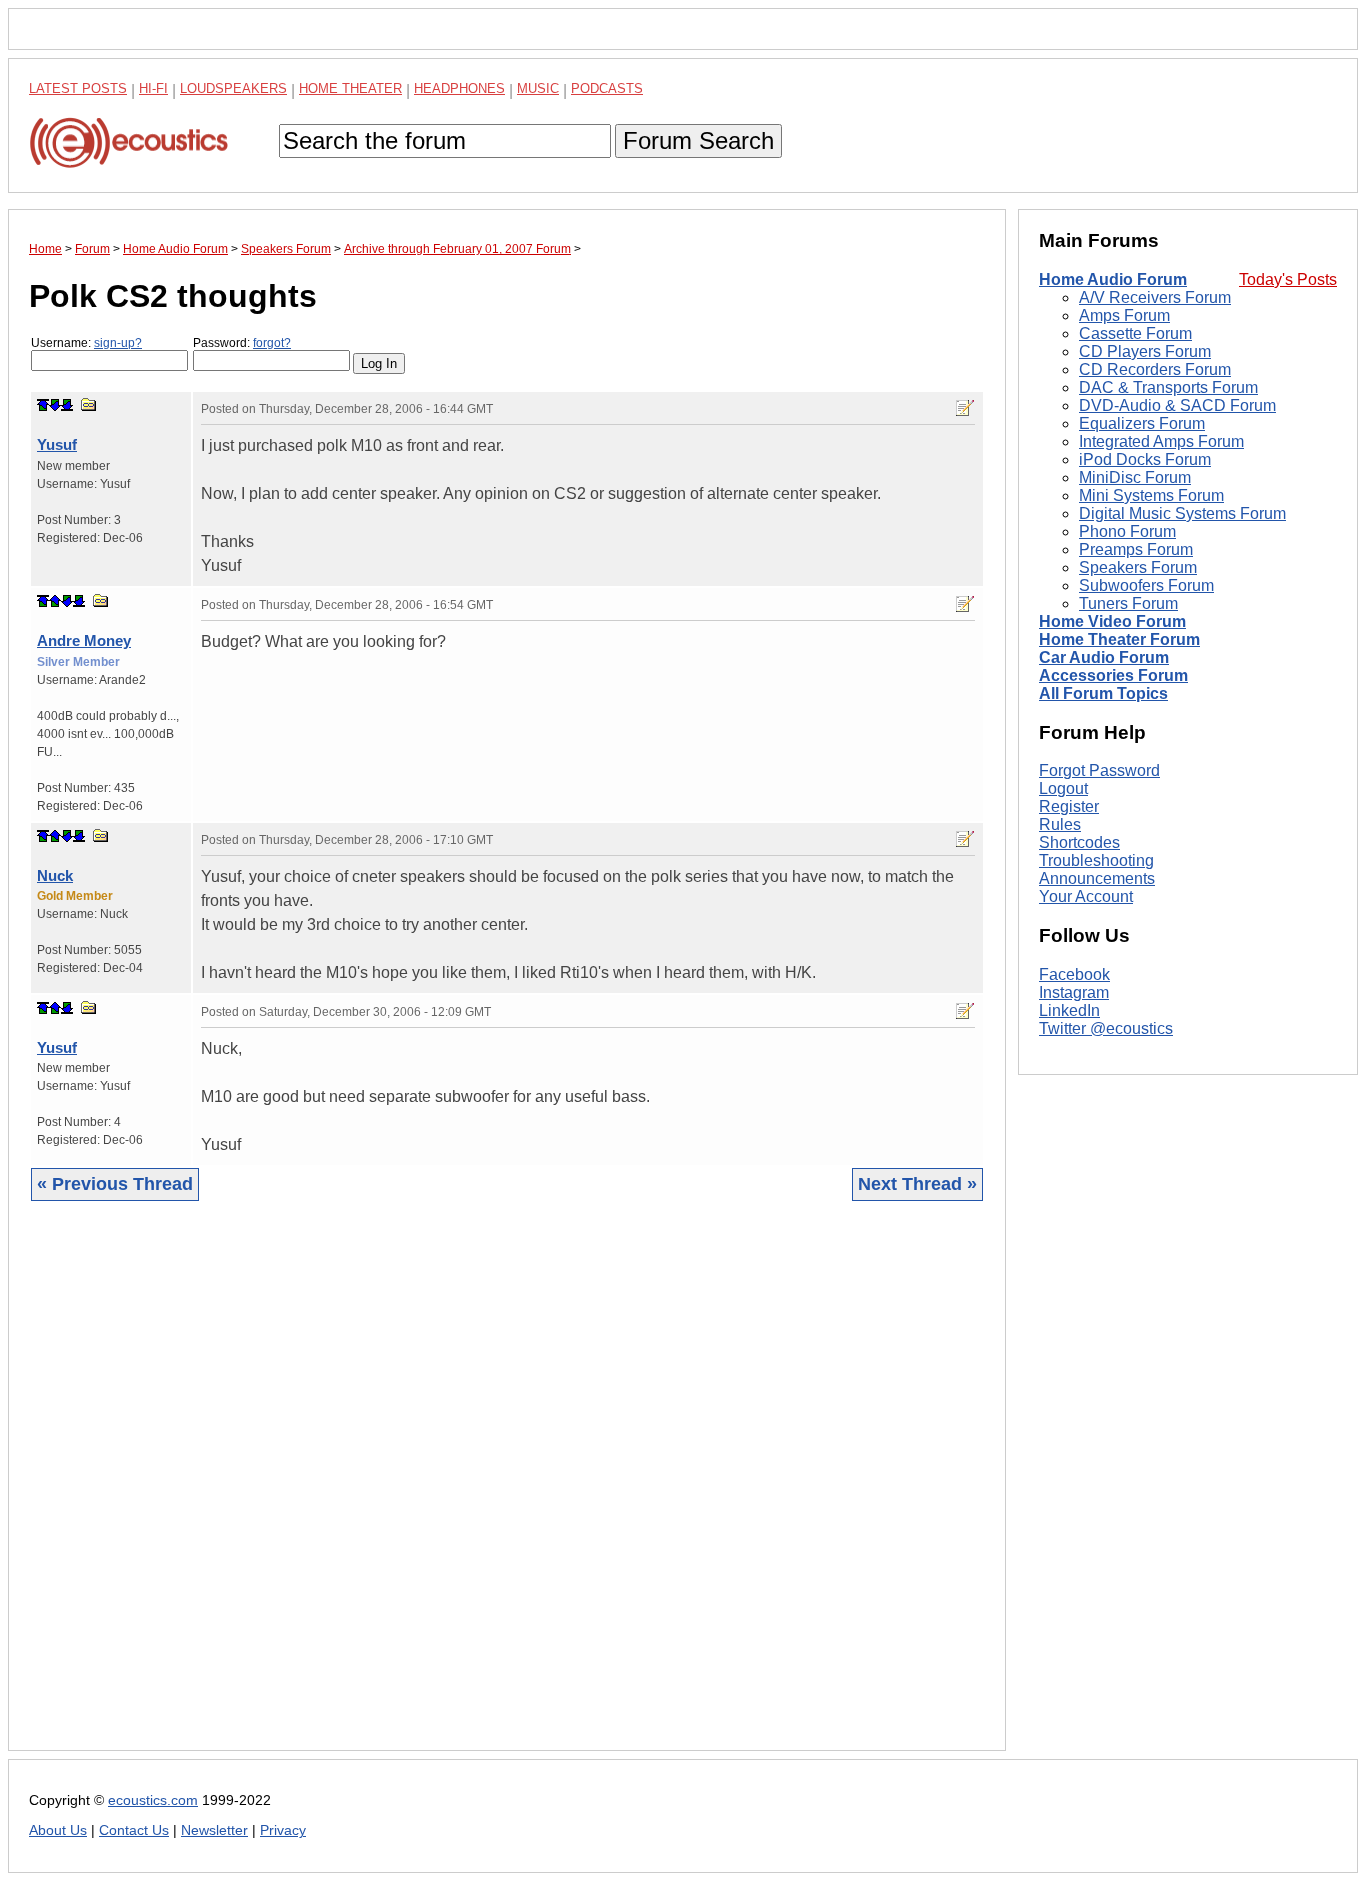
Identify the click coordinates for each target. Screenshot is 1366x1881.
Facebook (1074, 974)
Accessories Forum (1113, 675)
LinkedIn (1069, 1010)
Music (538, 88)
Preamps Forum (1136, 549)
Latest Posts (78, 88)
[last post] (67, 405)
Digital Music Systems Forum (1182, 513)
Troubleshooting (1096, 860)
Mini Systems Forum (1151, 495)
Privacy (283, 1830)
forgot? (272, 343)
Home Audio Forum (1113, 279)
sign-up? (118, 343)
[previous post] (55, 601)
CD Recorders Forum (1155, 369)
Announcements (1097, 878)
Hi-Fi (153, 88)
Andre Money (84, 640)
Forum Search (698, 140)
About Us (58, 1830)
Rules (1060, 824)
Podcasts (607, 88)
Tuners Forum (1128, 603)
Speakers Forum (1138, 567)
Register (1069, 806)
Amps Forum (1124, 315)
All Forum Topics (1103, 693)
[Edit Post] (965, 408)
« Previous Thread (115, 1184)
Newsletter (214, 1830)
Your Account (1086, 896)
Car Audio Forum (1104, 657)
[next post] (55, 405)
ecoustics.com (153, 1800)
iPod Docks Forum (1145, 459)
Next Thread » (917, 1184)
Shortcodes (1079, 842)
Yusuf (57, 444)
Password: (242, 343)
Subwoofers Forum (1146, 585)
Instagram (1074, 992)
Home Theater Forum (1119, 639)
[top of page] (43, 405)
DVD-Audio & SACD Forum (1177, 405)
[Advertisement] (507, 1491)
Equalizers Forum (1142, 423)
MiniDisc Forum (1135, 477)
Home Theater (350, 88)
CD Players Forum (1145, 351)
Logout (1063, 788)
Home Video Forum (1112, 621)
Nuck (55, 875)
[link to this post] (89, 404)
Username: (86, 343)
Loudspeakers (233, 88)
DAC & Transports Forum (1168, 387)
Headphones (459, 88)
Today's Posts (1288, 279)
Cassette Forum (1135, 333)
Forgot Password (1099, 770)
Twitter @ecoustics (1106, 1028)
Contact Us (134, 1830)
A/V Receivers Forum (1155, 297)
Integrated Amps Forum (1161, 441)
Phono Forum (1127, 531)
